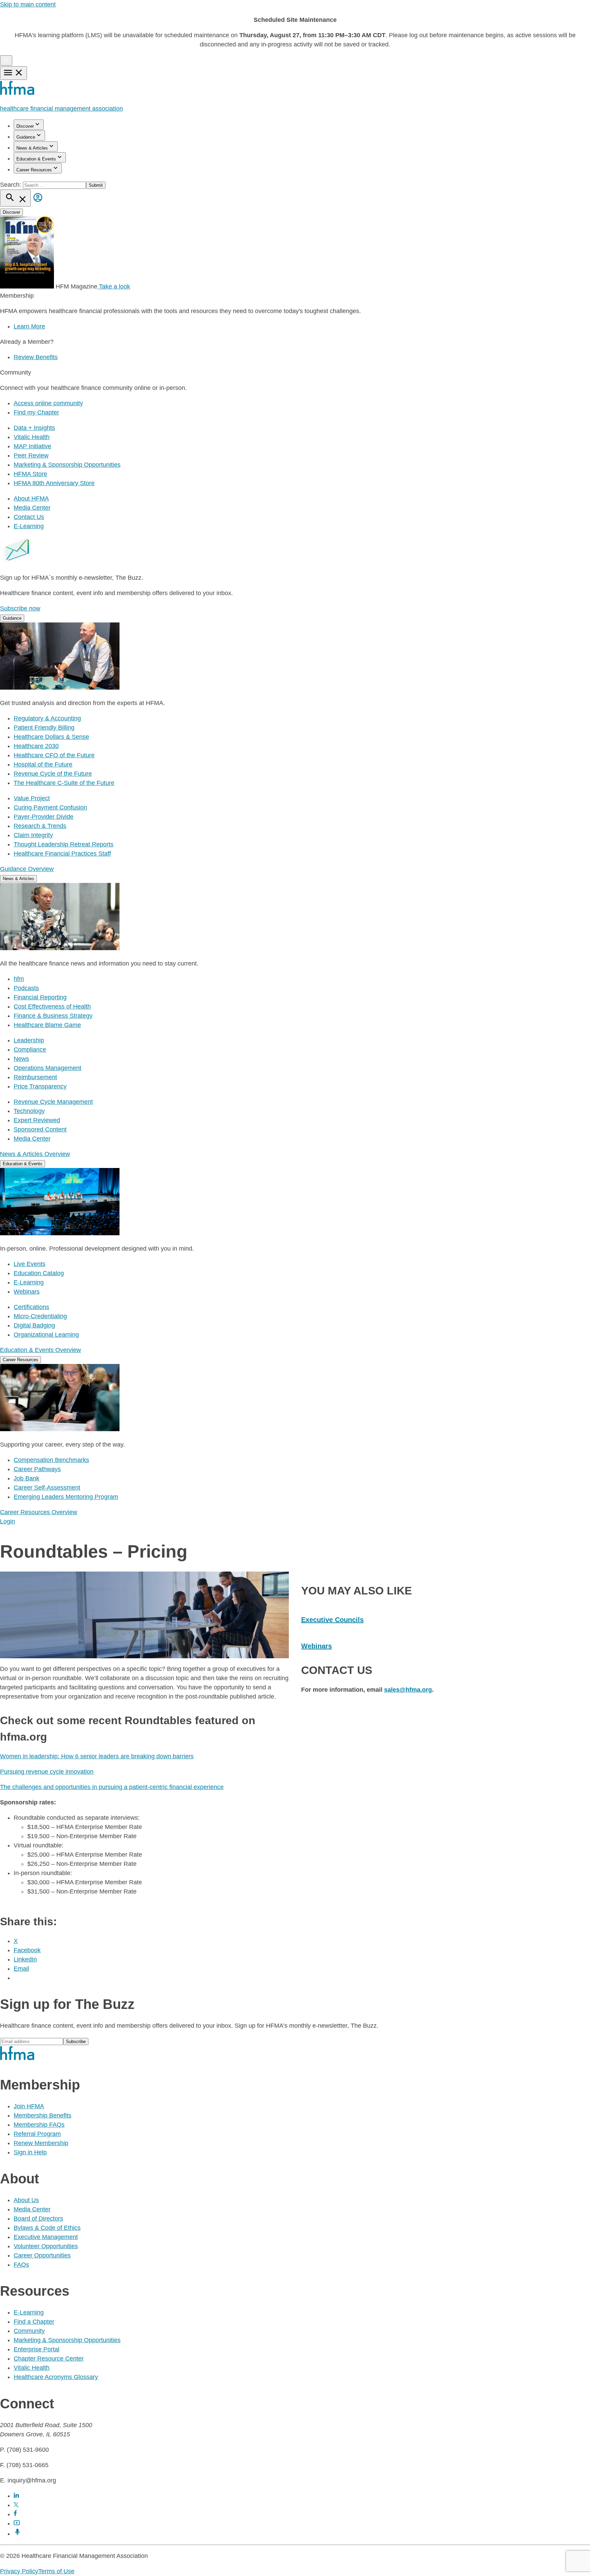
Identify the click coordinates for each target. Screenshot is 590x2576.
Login (8, 1521)
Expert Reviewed (37, 1120)
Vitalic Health (32, 437)
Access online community (48, 403)
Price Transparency (40, 1086)
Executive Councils (332, 1620)
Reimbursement (35, 1077)
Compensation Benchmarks (51, 1460)
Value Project (32, 798)
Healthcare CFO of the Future (54, 755)
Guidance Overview (27, 869)
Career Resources (34, 170)
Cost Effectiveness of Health (52, 1007)
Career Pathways (37, 1469)
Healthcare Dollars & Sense (51, 737)
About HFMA (31, 498)
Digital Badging (34, 1325)
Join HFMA (29, 2106)
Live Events (30, 1264)
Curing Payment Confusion (50, 807)
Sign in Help (30, 2152)
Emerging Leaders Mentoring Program (66, 1497)
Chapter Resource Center (49, 2359)
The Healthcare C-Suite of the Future (64, 783)
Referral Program (37, 2134)
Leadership (29, 1040)
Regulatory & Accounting (47, 718)
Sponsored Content (40, 1129)
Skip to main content (28, 4)
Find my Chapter (36, 412)
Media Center (32, 508)
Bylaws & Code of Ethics (47, 2228)
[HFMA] (18, 93)
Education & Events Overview (40, 1350)
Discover (25, 126)
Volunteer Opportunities (46, 2246)
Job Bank (26, 1478)
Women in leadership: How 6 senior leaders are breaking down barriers (97, 1756)
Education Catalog (39, 1273)
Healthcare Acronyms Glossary (56, 2377)
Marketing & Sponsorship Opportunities (67, 465)
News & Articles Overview (35, 1154)
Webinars (27, 1292)
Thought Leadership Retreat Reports (64, 844)
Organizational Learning (46, 1335)
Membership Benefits (43, 2115)
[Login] (38, 202)
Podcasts (26, 988)
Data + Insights (34, 428)
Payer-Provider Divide (44, 817)
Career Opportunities (42, 2255)
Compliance (30, 1050)
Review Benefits (36, 357)
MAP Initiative (32, 446)
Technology (29, 1111)
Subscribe (76, 2042)
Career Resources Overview (39, 1512)
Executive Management (46, 2237)
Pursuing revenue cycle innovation (47, 1772)
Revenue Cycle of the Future (53, 774)
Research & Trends (40, 826)
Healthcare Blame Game (47, 1025)
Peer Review (31, 455)
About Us (26, 2200)
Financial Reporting (40, 997)
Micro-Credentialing (40, 1316)
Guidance (26, 137)
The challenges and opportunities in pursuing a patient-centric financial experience (112, 1787)
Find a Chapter (34, 2322)
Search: (11, 185)
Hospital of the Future (43, 764)
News (21, 1059)
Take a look (114, 286)
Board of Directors (38, 2219)
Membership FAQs (39, 2125)
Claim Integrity (33, 835)
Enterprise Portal (37, 2349)
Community (29, 2331)
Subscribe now (20, 608)
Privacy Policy (19, 2571)
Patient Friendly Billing (44, 728)
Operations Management (47, 1068)
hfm (19, 979)
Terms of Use (56, 2571)
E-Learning (29, 526)
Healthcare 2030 (36, 746)
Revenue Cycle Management (53, 1102)
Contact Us (29, 517)
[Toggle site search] (15, 198)
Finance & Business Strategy (53, 1016)
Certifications (31, 1307)
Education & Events (36, 159)
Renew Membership (41, 2143)
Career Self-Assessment (47, 1488)
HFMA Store (30, 474)
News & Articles (32, 148)
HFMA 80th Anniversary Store (54, 483)
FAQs (21, 2265)
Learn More (29, 326)
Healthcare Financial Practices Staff (62, 854)
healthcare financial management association (61, 109)
